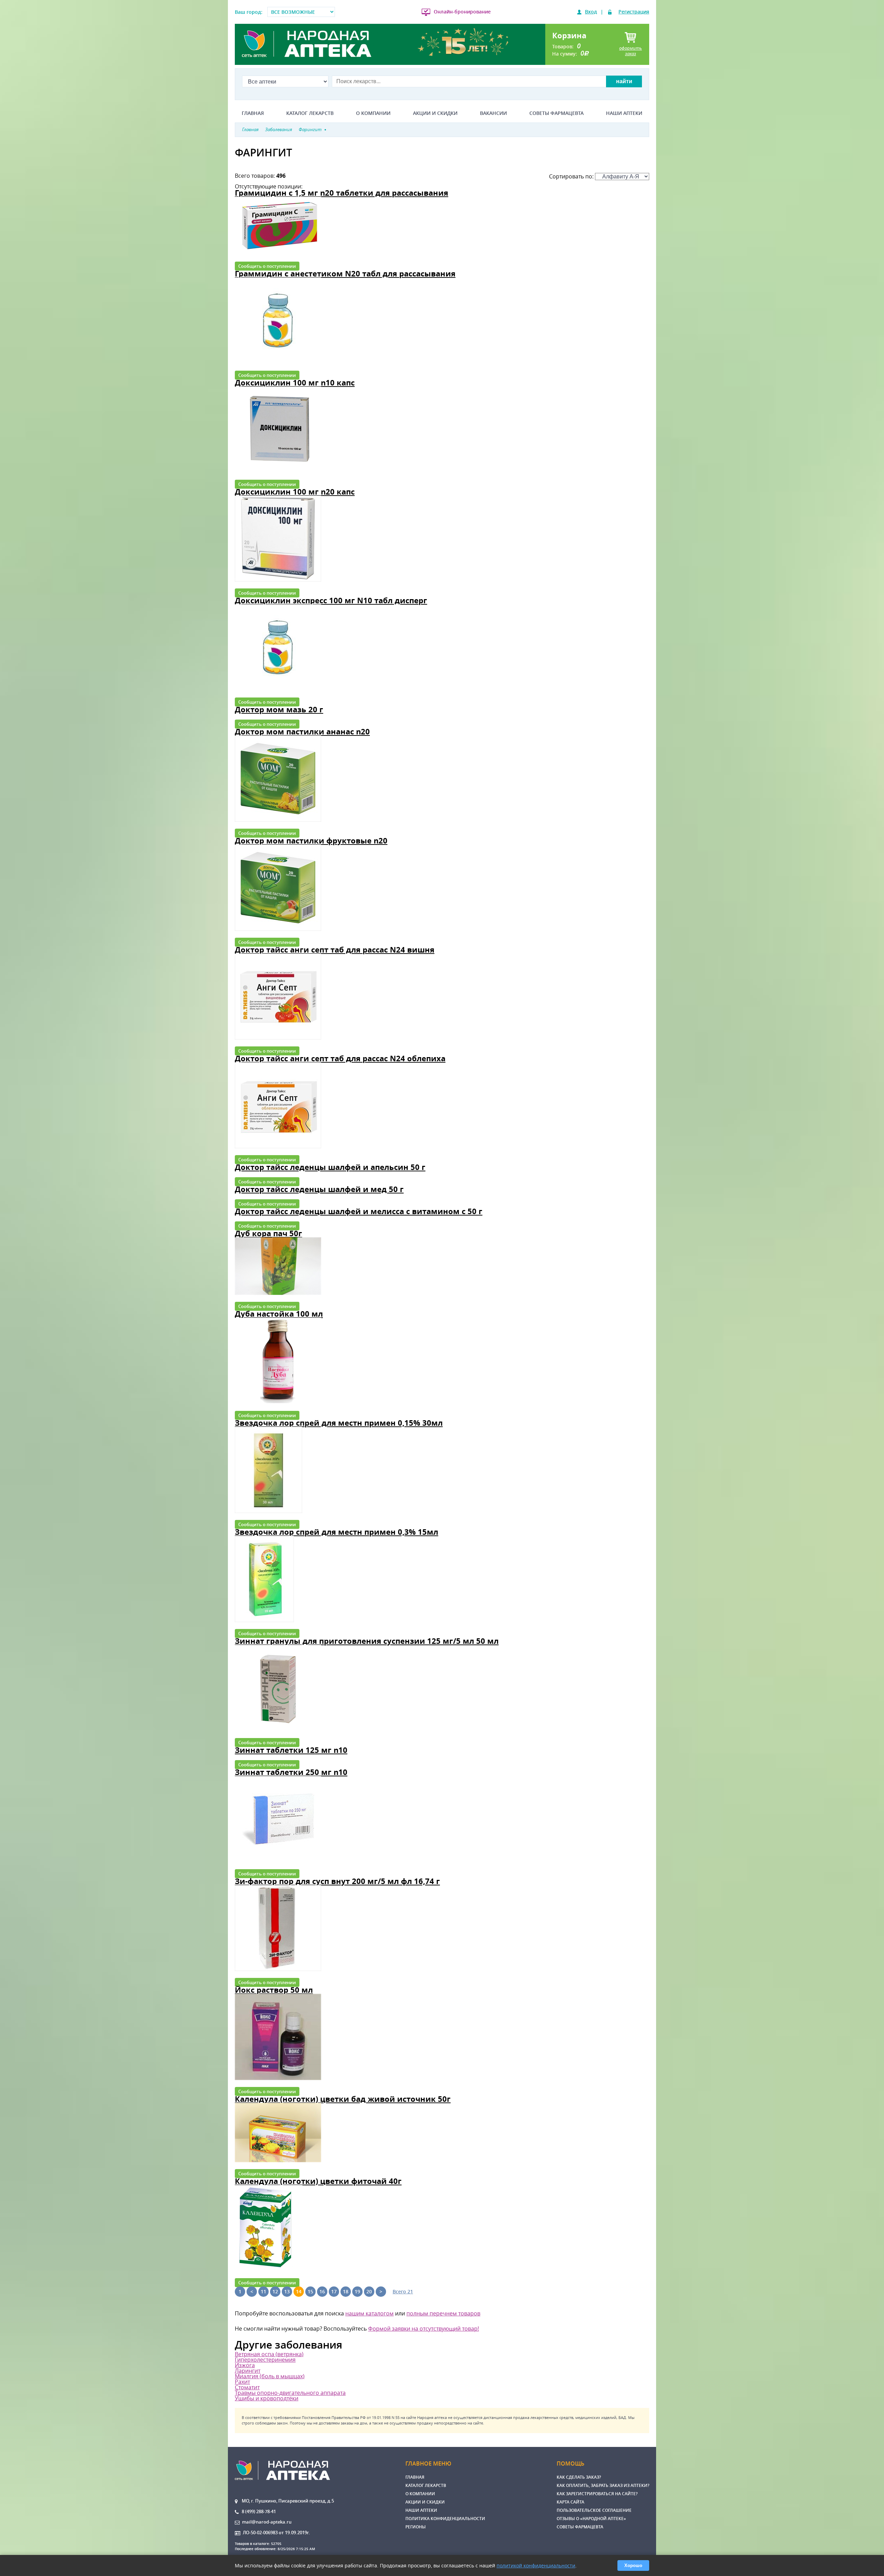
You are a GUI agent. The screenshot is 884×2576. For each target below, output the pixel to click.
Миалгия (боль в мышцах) (270, 2376)
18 (346, 2291)
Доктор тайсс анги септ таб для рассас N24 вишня (335, 950)
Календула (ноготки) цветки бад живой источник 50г (343, 2099)
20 (369, 2291)
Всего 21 (403, 2291)
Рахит (242, 2382)
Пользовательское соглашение (594, 2510)
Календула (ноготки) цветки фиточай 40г (318, 2181)
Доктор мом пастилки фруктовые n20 (311, 841)
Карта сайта (570, 2502)
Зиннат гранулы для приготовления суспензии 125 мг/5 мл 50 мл (367, 1641)
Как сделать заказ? (579, 2477)
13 (287, 2291)
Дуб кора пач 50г (268, 1233)
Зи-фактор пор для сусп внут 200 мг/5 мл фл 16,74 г (337, 1881)
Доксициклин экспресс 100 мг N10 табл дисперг (331, 600)
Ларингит (248, 2371)
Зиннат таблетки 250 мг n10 (291, 1772)
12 (275, 2291)
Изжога (245, 2365)
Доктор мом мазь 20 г (279, 709)
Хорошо (633, 2565)
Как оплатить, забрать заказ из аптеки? (603, 2485)
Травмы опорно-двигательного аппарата (290, 2393)
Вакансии (493, 113)
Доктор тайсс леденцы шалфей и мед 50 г (319, 1189)
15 (310, 2291)
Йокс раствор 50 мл (274, 1990)
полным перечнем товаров (443, 2313)
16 (322, 2291)
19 (357, 2291)
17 (334, 2291)
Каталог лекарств (310, 113)
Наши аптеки (624, 113)
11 (263, 2291)
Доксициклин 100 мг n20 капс (295, 492)
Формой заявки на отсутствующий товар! (424, 2329)
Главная (253, 113)
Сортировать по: (572, 176)
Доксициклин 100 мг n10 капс (295, 383)
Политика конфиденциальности (445, 2519)
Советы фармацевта (556, 113)
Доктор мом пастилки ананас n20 (302, 731)
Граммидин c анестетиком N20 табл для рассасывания (345, 274)
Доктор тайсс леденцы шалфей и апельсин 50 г (330, 1167)
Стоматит (247, 2387)
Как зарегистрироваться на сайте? (597, 2494)
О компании (373, 113)
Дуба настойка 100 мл (279, 1314)
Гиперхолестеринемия (265, 2360)
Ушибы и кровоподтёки (267, 2398)
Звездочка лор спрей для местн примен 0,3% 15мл (337, 1532)
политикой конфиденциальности (536, 2565)
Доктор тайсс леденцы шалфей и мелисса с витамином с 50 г (359, 1211)
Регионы (416, 2527)
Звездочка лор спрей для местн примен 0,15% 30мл (339, 1423)
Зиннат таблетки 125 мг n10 (291, 1750)
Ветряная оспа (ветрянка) (269, 2354)
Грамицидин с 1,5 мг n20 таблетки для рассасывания (342, 193)
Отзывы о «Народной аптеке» (591, 2519)
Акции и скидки (435, 113)
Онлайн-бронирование (462, 12)
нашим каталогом (369, 2313)
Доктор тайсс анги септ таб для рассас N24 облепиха (340, 1058)
